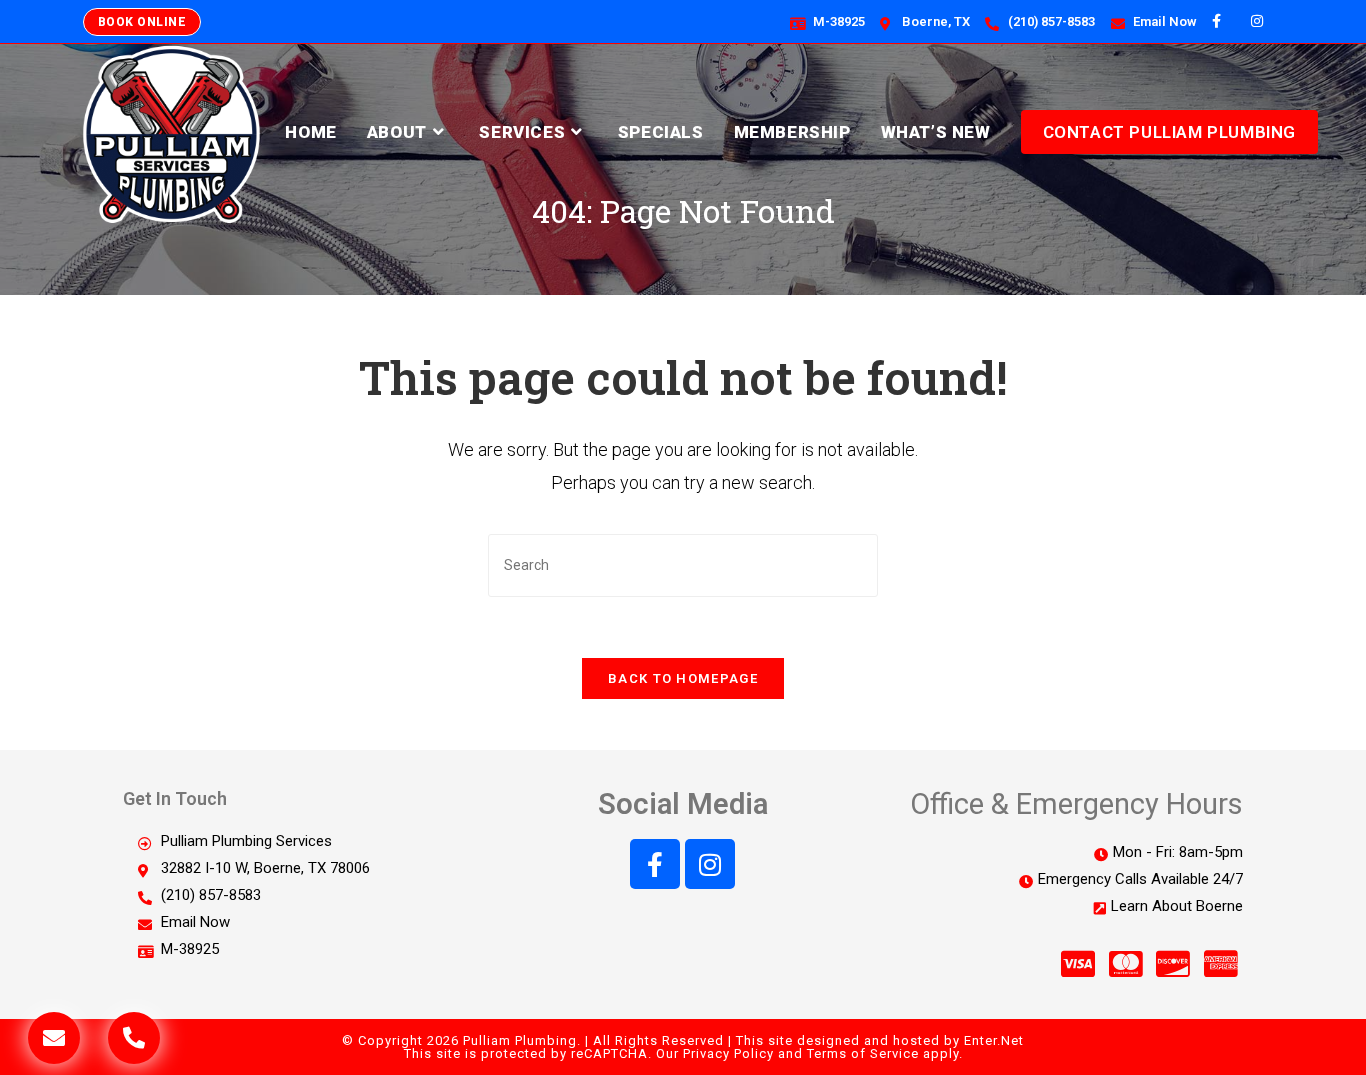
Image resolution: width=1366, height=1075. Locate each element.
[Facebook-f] (655, 864)
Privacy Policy (728, 1053)
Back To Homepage (683, 678)
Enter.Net (994, 1040)
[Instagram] (710, 864)
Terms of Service (863, 1053)
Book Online (142, 22)
